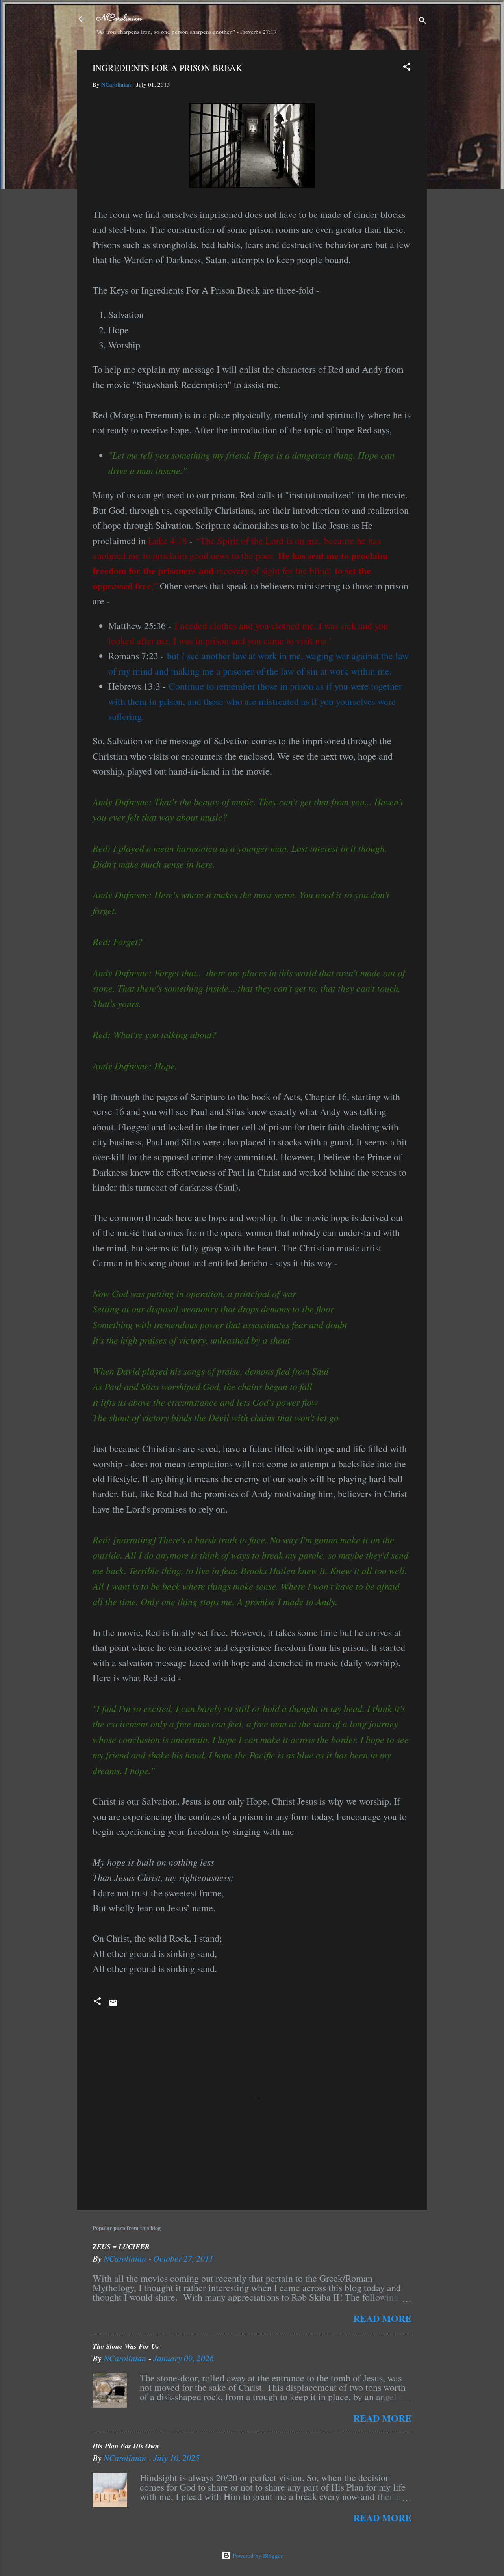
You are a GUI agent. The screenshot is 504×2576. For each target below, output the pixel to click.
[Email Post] (113, 2005)
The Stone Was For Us (126, 2346)
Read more (382, 2318)
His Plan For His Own (126, 2446)
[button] (407, 68)
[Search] (422, 21)
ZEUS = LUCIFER (121, 2246)
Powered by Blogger (257, 2556)
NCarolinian (119, 19)
